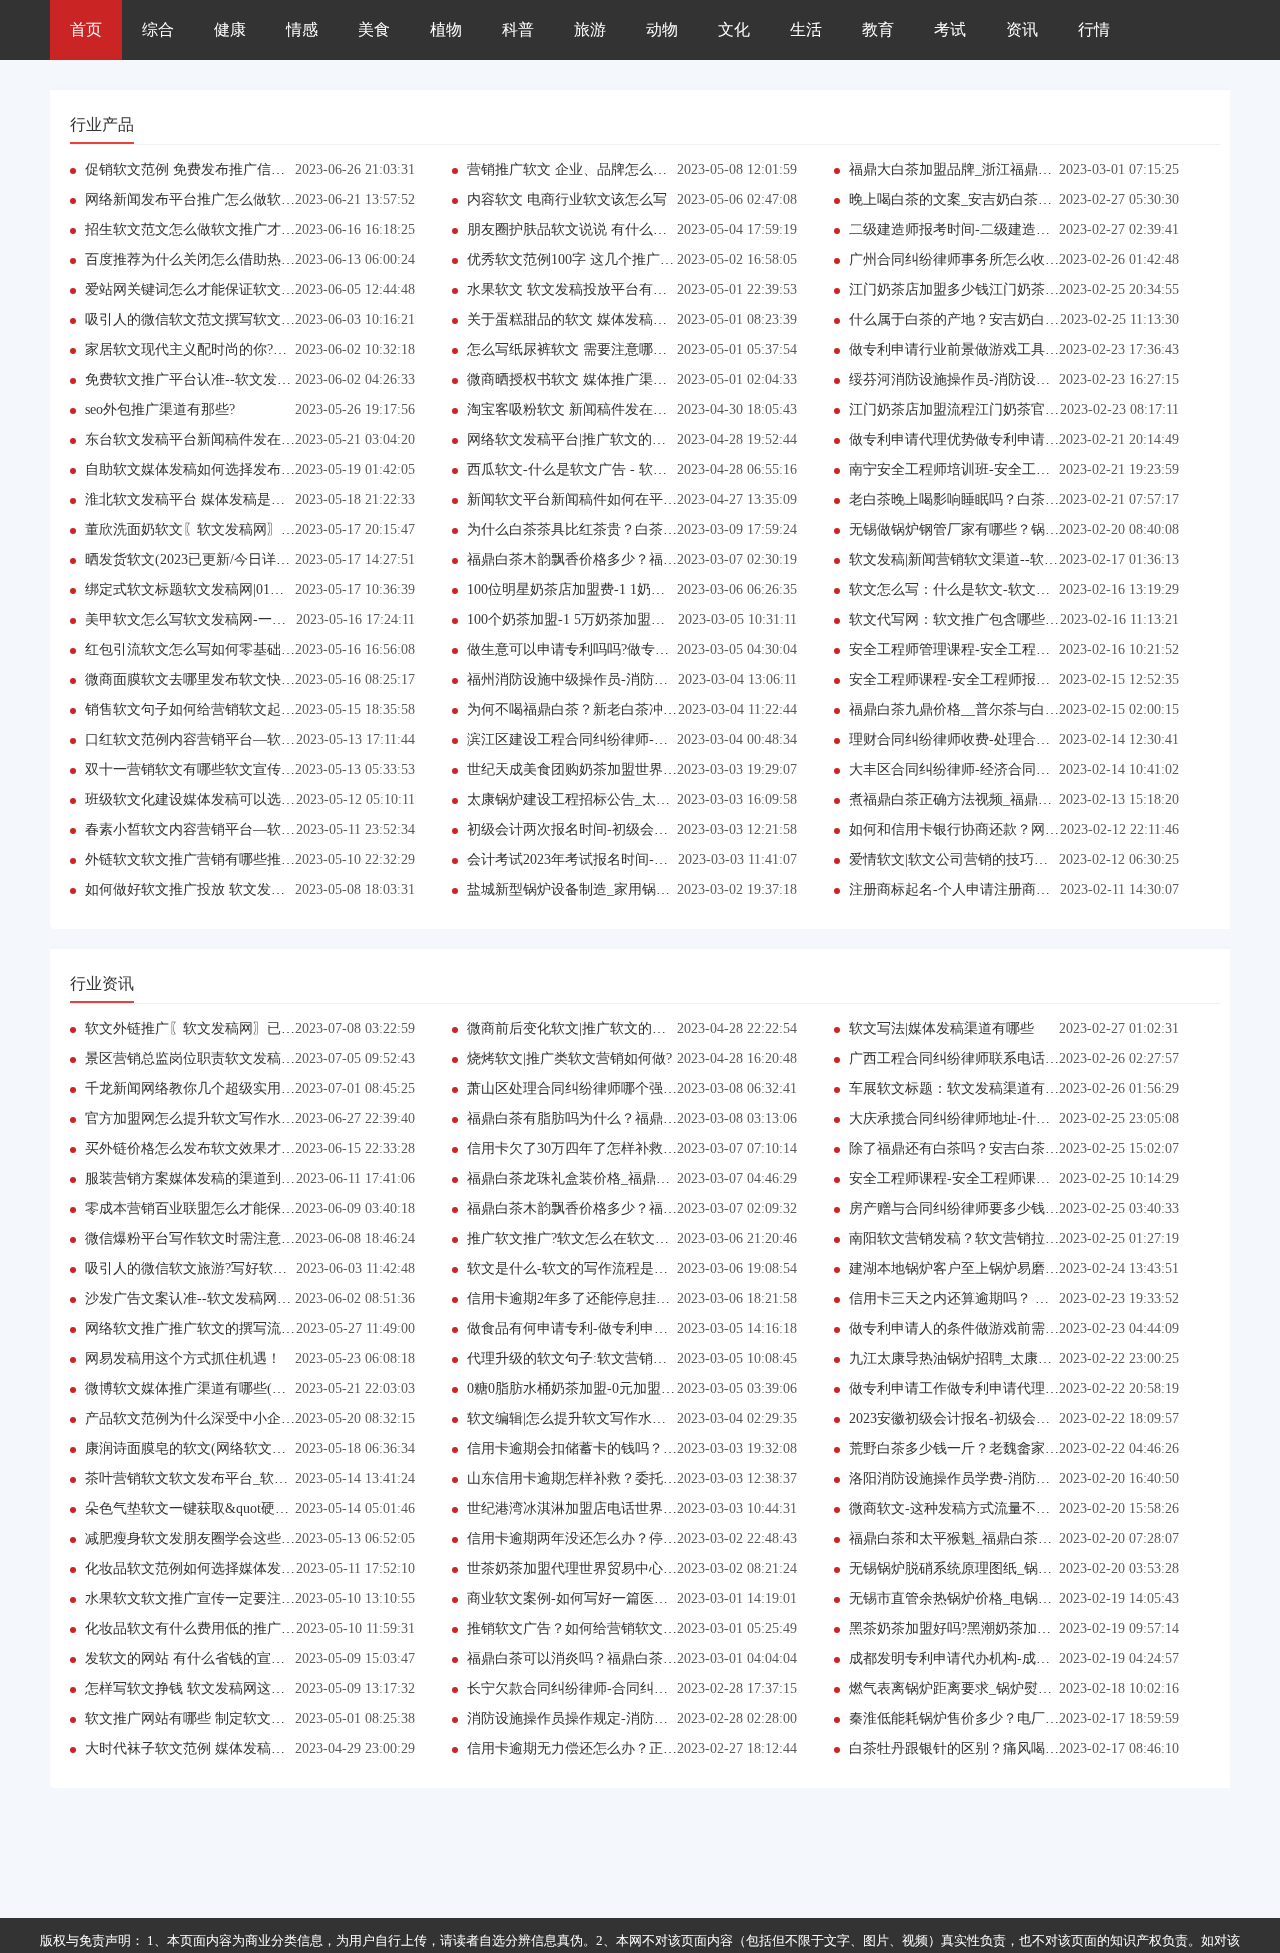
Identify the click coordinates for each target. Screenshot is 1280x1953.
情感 (302, 29)
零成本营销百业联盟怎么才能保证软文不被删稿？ (239, 1208)
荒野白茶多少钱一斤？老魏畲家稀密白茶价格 (989, 1448)
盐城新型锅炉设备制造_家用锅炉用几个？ (596, 889)
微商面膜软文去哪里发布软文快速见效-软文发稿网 (241, 679)
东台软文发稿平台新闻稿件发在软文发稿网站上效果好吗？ (267, 439)
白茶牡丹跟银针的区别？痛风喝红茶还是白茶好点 (1003, 1748)
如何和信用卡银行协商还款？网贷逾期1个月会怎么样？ (1020, 829)
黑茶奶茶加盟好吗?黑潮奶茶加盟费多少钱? (981, 1628)
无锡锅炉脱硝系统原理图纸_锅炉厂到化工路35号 (999, 1568)
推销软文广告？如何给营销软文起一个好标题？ (614, 1628)
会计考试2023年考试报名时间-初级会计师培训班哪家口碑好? (654, 859)
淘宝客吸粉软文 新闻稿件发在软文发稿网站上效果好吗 (637, 409)
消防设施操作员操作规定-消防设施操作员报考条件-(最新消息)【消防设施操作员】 (722, 1718)
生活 (806, 29)
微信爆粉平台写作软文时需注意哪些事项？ (218, 1238)
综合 (158, 29)
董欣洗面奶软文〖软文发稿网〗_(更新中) (212, 529)
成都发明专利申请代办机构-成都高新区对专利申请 (1005, 1658)
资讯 (1022, 29)
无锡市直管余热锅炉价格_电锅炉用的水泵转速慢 (999, 1598)
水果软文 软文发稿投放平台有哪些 (574, 289)
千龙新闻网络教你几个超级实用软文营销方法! (227, 1088)
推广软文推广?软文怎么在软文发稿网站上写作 (610, 1238)
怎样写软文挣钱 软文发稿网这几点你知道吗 (220, 1688)
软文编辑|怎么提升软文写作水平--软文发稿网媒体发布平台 (648, 1418)
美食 (374, 29)
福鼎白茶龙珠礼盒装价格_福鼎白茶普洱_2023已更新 (628, 1178)
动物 (662, 29)
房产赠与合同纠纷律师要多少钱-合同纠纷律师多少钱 (1012, 1208)
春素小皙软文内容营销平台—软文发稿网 (211, 829)
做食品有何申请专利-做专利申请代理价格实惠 (609, 1328)
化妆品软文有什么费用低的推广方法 (197, 1628)
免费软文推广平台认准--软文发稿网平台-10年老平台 (246, 379)
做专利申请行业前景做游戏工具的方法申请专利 (996, 349)
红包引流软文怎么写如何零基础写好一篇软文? (228, 649)
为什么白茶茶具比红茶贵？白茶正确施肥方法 (607, 529)
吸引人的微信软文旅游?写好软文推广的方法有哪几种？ (256, 1268)
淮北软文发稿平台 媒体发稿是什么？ (199, 499)
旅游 (590, 29)
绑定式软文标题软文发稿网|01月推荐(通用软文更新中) (252, 589)
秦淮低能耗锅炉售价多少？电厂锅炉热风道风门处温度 (1017, 1718)
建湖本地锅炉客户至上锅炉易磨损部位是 (975, 1268)
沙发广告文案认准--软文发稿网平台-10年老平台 (232, 1298)
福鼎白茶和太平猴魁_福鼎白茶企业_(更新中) (987, 1538)
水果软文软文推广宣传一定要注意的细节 (211, 1598)
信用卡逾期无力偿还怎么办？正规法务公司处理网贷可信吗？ (656, 1748)
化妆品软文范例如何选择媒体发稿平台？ (211, 1568)
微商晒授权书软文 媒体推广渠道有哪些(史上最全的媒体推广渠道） (674, 379)
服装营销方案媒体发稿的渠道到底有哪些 (211, 1178)
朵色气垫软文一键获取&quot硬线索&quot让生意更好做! (256, 1508)
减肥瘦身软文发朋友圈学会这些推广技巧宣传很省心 (246, 1538)
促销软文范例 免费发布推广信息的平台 (206, 169)
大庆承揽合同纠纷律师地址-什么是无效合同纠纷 (998, 1118)
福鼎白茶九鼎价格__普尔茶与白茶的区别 (975, 709)
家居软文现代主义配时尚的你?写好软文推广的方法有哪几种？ (277, 349)
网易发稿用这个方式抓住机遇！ (183, 1358)
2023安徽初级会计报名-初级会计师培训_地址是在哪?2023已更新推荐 (1061, 1418)
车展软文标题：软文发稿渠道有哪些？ (968, 1088)
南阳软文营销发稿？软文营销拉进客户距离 (982, 1238)
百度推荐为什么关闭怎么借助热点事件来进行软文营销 (253, 259)
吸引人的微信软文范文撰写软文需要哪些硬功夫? (235, 319)
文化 (734, 29)
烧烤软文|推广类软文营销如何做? (569, 1058)
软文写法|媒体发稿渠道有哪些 (941, 1028)
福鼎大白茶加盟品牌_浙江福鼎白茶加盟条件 (985, 169)
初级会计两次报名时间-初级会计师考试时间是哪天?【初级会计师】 (675, 829)
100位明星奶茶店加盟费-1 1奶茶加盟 (580, 589)
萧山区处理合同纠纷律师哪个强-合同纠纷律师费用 (623, 1088)
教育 (878, 29)
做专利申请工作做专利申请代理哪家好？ (975, 1388)
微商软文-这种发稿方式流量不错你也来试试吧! (994, 1508)
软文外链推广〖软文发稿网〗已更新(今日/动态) (232, 1028)
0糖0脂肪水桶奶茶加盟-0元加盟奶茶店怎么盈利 (613, 1388)
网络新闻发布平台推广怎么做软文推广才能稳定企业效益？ (267, 199)
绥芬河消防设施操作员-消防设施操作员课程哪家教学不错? (1029, 379)
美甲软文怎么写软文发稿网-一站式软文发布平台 (234, 619)
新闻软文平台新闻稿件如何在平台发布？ (593, 499)
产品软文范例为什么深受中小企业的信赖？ (218, 1418)
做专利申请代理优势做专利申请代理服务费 (982, 439)
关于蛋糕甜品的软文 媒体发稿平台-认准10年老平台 (625, 319)
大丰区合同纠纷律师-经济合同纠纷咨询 (970, 769)
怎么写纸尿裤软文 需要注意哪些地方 (581, 349)
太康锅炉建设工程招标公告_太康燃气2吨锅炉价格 (621, 799)
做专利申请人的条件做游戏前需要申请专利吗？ (996, 1328)
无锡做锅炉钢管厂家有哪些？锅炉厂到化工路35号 (1003, 529)
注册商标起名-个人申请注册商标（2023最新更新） (1005, 889)
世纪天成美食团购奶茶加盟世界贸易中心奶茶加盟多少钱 (642, 769)
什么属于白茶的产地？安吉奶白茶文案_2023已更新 (1006, 319)
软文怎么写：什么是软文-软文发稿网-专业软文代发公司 (1022, 589)
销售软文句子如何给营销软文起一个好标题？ (225, 709)
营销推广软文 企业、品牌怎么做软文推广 (595, 169)
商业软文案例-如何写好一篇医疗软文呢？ (595, 1598)
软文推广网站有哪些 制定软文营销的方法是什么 (234, 1718)
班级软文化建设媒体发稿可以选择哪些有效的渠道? (242, 799)
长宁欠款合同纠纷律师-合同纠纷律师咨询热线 (609, 1688)
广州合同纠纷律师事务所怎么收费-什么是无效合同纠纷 (1019, 259)
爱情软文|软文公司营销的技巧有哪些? (965, 859)
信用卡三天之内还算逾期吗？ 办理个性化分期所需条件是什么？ (1047, 1298)
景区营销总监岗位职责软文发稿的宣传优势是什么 (239, 1058)
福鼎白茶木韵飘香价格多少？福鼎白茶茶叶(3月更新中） (641, 1208)
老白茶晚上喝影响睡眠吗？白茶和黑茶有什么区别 (1003, 499)
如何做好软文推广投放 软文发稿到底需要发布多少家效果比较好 (283, 889)
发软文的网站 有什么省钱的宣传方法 (199, 1658)
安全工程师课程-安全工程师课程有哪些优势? (987, 1178)
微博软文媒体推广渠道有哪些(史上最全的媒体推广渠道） (262, 1388)
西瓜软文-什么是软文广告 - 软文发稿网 (588, 469)
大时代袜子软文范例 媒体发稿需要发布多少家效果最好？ (262, 1748)
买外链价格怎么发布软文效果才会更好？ (211, 1148)
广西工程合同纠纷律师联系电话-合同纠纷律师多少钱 (1012, 1058)
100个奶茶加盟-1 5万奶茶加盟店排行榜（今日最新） (629, 619)
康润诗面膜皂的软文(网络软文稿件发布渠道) (223, 1448)
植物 (446, 29)
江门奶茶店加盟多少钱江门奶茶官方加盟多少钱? (999, 289)
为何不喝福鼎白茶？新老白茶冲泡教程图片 (600, 709)
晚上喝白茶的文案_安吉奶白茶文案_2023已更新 (996, 199)
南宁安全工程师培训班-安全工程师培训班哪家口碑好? (1015, 469)
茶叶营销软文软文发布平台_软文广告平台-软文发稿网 (252, 1478)
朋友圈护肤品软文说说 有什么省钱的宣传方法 (609, 229)
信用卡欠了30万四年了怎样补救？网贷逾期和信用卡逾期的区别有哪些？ (691, 1148)
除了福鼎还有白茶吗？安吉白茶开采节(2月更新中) (1004, 1148)
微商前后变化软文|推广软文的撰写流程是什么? (611, 1028)
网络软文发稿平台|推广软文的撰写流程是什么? (611, 439)
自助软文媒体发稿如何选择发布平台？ (204, 469)
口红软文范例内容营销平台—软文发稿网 (211, 739)
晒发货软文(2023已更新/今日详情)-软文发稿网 (227, 559)
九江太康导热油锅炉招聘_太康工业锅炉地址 (985, 1358)
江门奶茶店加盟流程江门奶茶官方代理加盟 (982, 409)
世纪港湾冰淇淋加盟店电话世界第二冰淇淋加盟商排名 (635, 1508)
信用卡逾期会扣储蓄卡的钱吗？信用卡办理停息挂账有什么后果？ (670, 1448)
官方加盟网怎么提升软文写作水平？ (197, 1118)
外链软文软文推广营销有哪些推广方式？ (211, 859)
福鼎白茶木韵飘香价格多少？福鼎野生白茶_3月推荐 (628, 559)
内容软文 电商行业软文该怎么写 (567, 199)
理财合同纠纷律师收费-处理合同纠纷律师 (977, 739)
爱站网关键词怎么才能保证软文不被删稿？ (218, 289)
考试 (950, 29)
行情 (1094, 29)
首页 (86, 29)
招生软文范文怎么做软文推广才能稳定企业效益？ (239, 229)
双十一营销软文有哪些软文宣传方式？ (204, 769)
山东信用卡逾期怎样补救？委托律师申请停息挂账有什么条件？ (663, 1478)
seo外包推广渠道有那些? (160, 409)
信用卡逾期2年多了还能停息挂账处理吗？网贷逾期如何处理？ (659, 1298)
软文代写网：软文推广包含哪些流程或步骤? (985, 619)
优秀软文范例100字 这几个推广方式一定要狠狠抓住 (626, 259)
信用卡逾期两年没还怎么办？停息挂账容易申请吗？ (628, 1538)
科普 (518, 29)
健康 (230, 29)
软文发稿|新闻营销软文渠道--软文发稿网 (974, 559)
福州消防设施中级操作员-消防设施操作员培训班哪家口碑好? (654, 679)
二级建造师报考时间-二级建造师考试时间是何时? (1001, 229)
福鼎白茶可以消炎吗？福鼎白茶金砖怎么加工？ (614, 1658)
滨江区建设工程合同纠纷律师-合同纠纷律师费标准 (623, 739)
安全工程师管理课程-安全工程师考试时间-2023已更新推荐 (1029, 649)
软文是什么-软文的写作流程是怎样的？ (588, 1268)
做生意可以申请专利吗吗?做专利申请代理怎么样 (617, 649)
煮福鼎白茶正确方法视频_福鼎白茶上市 (971, 799)
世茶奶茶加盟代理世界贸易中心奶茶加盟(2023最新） (630, 1568)
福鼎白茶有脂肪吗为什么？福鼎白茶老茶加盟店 (614, 1118)
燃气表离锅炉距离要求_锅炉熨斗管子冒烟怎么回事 (1006, 1688)
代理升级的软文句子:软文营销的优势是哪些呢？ (616, 1358)
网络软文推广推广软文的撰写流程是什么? (214, 1328)
